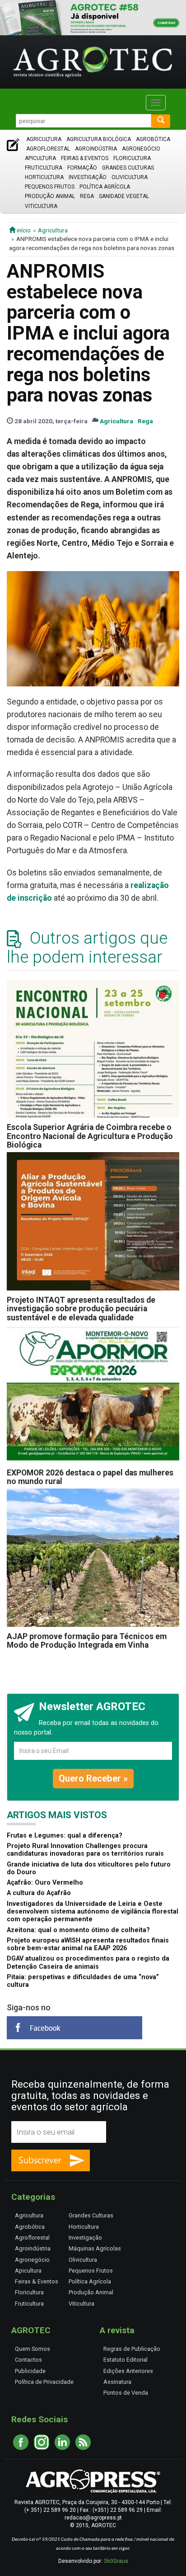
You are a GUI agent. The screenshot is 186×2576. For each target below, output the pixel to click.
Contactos (28, 2360)
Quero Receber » (93, 1778)
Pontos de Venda (126, 2393)
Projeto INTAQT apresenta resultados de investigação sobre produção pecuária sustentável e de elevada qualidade (81, 1309)
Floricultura (132, 158)
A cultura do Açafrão (39, 1893)
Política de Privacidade (44, 2382)
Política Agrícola (105, 187)
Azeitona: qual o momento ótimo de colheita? (78, 1930)
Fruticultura (44, 168)
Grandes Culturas (128, 168)
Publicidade (30, 2371)
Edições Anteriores (128, 2371)
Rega (87, 196)
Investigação (88, 177)
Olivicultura (130, 177)
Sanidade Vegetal (124, 196)
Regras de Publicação (132, 2349)
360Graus (116, 2561)
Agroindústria (96, 149)
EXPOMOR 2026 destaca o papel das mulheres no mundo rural (90, 1477)
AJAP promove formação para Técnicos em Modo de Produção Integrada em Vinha (87, 1641)
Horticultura (44, 177)
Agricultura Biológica (99, 139)
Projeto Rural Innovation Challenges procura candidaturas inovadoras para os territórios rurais (85, 1850)
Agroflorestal (48, 149)
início (23, 230)
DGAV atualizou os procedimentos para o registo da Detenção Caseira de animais (88, 1962)
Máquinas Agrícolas (95, 2248)
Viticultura (41, 206)
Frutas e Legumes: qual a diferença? (65, 1836)
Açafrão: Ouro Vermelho (45, 1883)
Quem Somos (33, 2349)
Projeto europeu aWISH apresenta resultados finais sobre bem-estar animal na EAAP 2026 (88, 1944)
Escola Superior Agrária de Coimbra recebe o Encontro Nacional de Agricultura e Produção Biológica (90, 1136)
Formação (82, 168)
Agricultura (44, 139)
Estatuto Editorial (126, 2360)
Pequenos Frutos (50, 187)
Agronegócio (141, 149)
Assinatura (117, 2382)
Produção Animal (50, 196)
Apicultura (40, 158)
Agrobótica (153, 139)
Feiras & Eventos (85, 158)
